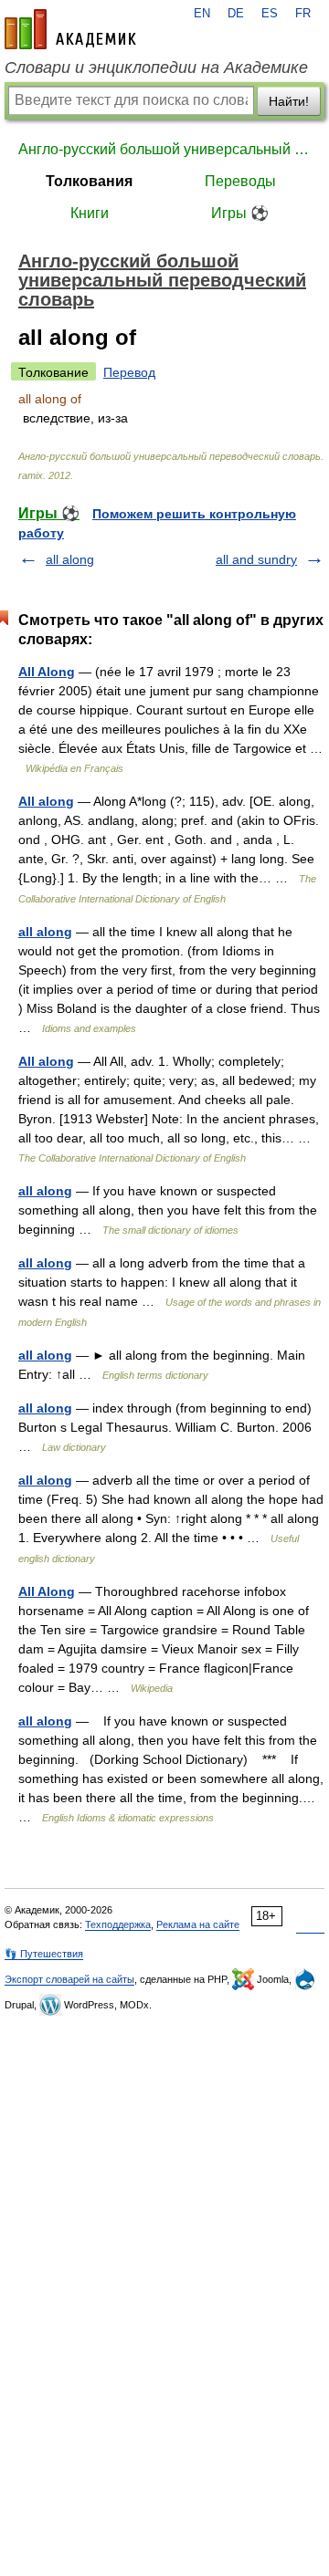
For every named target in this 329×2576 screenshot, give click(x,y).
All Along (47, 672)
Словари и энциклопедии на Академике (156, 68)
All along (46, 801)
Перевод (129, 372)
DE (236, 14)
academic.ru (70, 29)
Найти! (289, 101)
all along (70, 559)
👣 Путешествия (44, 1954)
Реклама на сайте (198, 1924)
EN (202, 14)
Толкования (89, 181)
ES (270, 14)
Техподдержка (118, 1924)
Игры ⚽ (240, 213)
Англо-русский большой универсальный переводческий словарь (164, 149)
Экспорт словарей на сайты (69, 1979)
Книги (90, 213)
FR (303, 14)
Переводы (240, 181)
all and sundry (256, 559)
